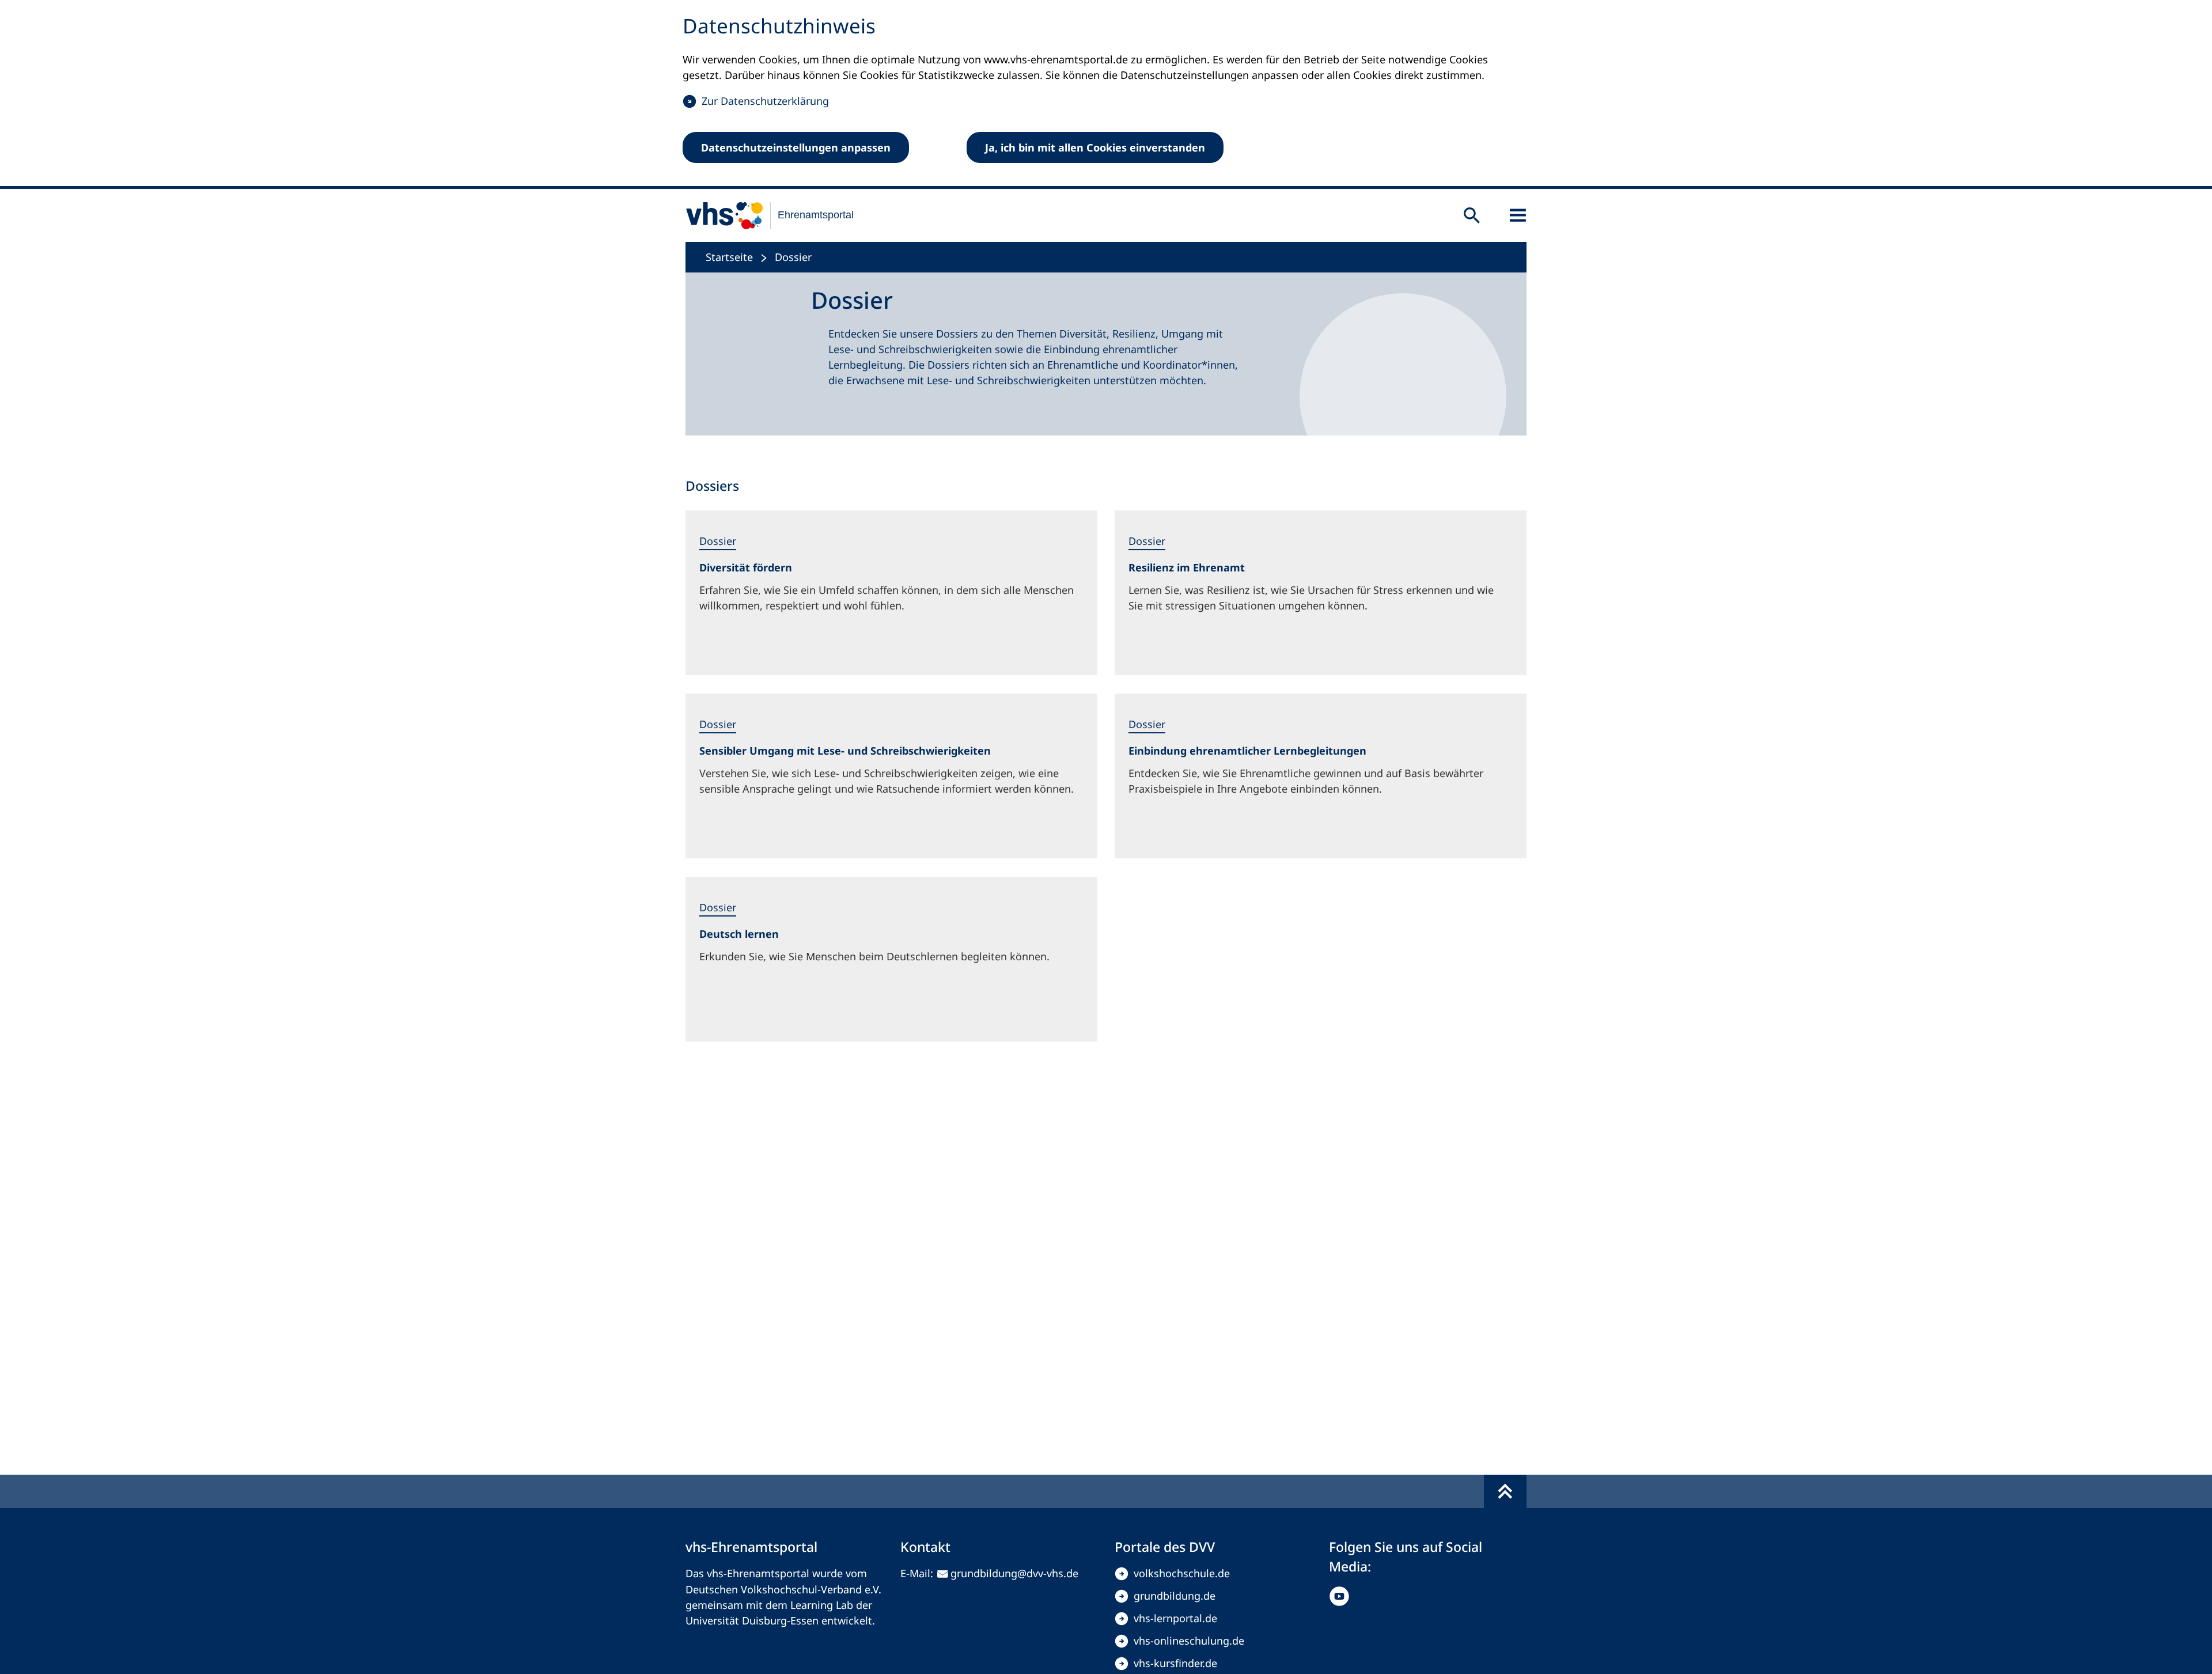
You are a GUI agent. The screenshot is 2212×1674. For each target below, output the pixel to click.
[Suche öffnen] (1472, 215)
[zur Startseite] (762, 215)
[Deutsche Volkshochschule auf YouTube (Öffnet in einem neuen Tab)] (1342, 1596)
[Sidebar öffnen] (1518, 215)
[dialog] (1106, 94)
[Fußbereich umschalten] (1505, 1491)
